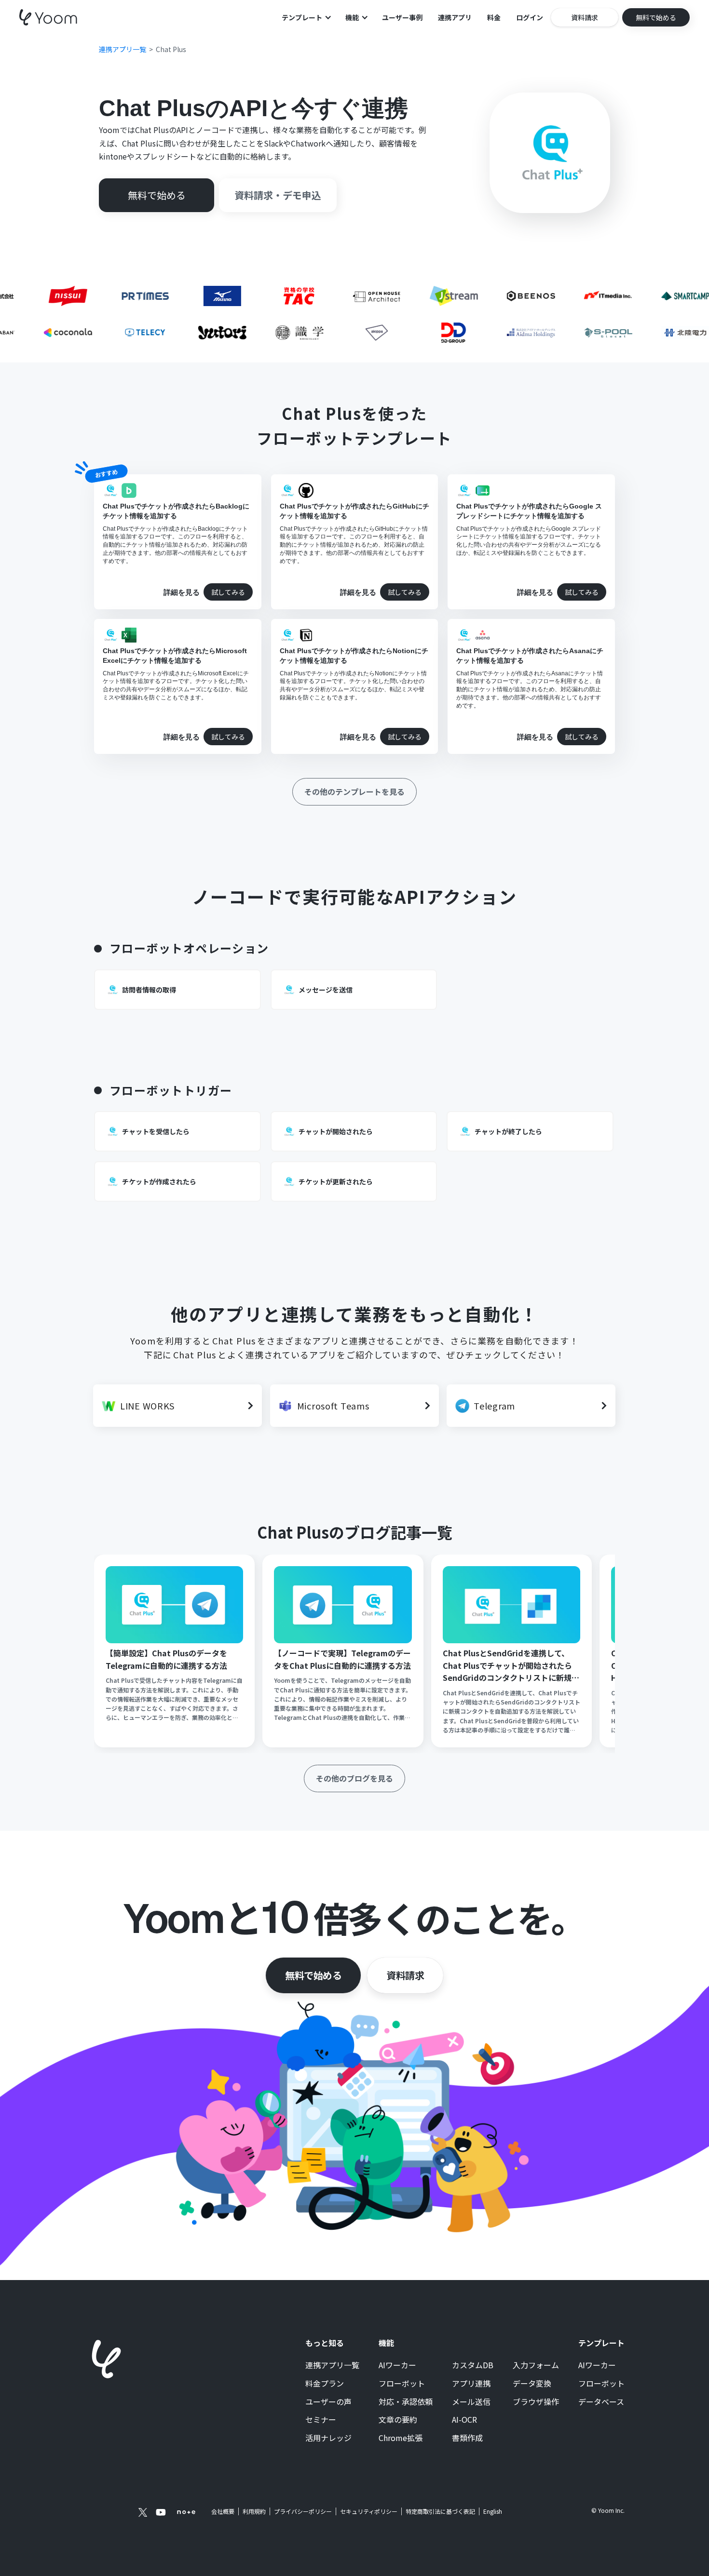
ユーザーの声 (328, 2402)
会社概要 (223, 2511)
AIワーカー (397, 2365)
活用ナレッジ (328, 2438)
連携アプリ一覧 (332, 2365)
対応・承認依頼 (406, 2402)
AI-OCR (464, 2420)
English (493, 2511)
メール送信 (471, 2402)
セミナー (321, 2420)
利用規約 (254, 2511)
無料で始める (313, 1975)
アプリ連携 (471, 2384)
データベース (601, 2402)
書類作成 (467, 2438)
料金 (494, 17)
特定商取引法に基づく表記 (440, 2511)
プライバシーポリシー (303, 2511)
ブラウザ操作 (536, 2402)
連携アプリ (455, 17)
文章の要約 (398, 2420)
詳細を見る (182, 592)
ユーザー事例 (402, 17)
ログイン (530, 17)
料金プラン (325, 2384)
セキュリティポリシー (369, 2511)
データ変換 (532, 2384)
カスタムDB (473, 2365)
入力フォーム (536, 2365)
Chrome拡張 (401, 2438)
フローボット (402, 2384)
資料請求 (405, 1975)
